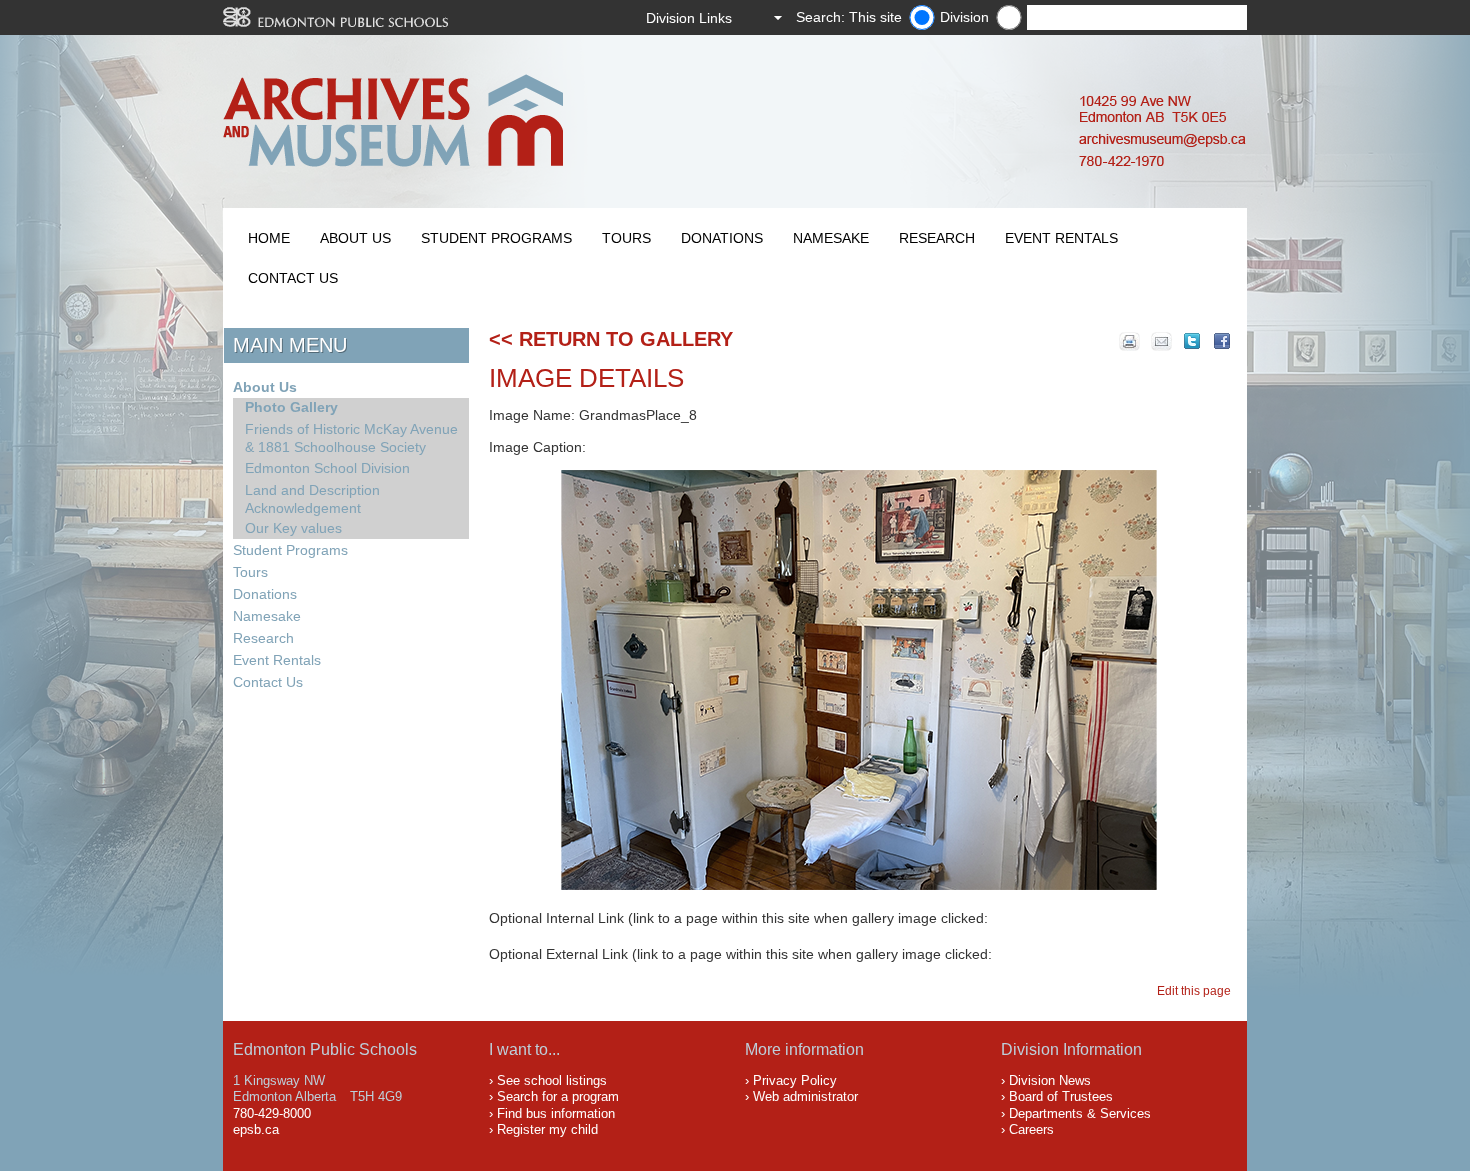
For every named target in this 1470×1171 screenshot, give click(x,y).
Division (964, 17)
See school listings (552, 1080)
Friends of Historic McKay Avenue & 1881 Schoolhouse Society (351, 438)
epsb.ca (256, 1129)
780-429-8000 (272, 1113)
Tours (626, 238)
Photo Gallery (291, 407)
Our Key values (293, 528)
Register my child (547, 1129)
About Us (355, 238)
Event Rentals (1061, 238)
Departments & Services (1080, 1113)
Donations (722, 238)
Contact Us (293, 278)
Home (269, 238)
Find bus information (556, 1113)
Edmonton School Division (327, 468)
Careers (1031, 1129)
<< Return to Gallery (611, 339)
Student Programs (496, 238)
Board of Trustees (1061, 1096)
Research (937, 238)
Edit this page (1197, 991)
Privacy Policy (795, 1080)
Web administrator (805, 1096)
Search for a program (558, 1096)
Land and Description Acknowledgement (312, 499)
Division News (1050, 1080)
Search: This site (849, 17)
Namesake (831, 238)
